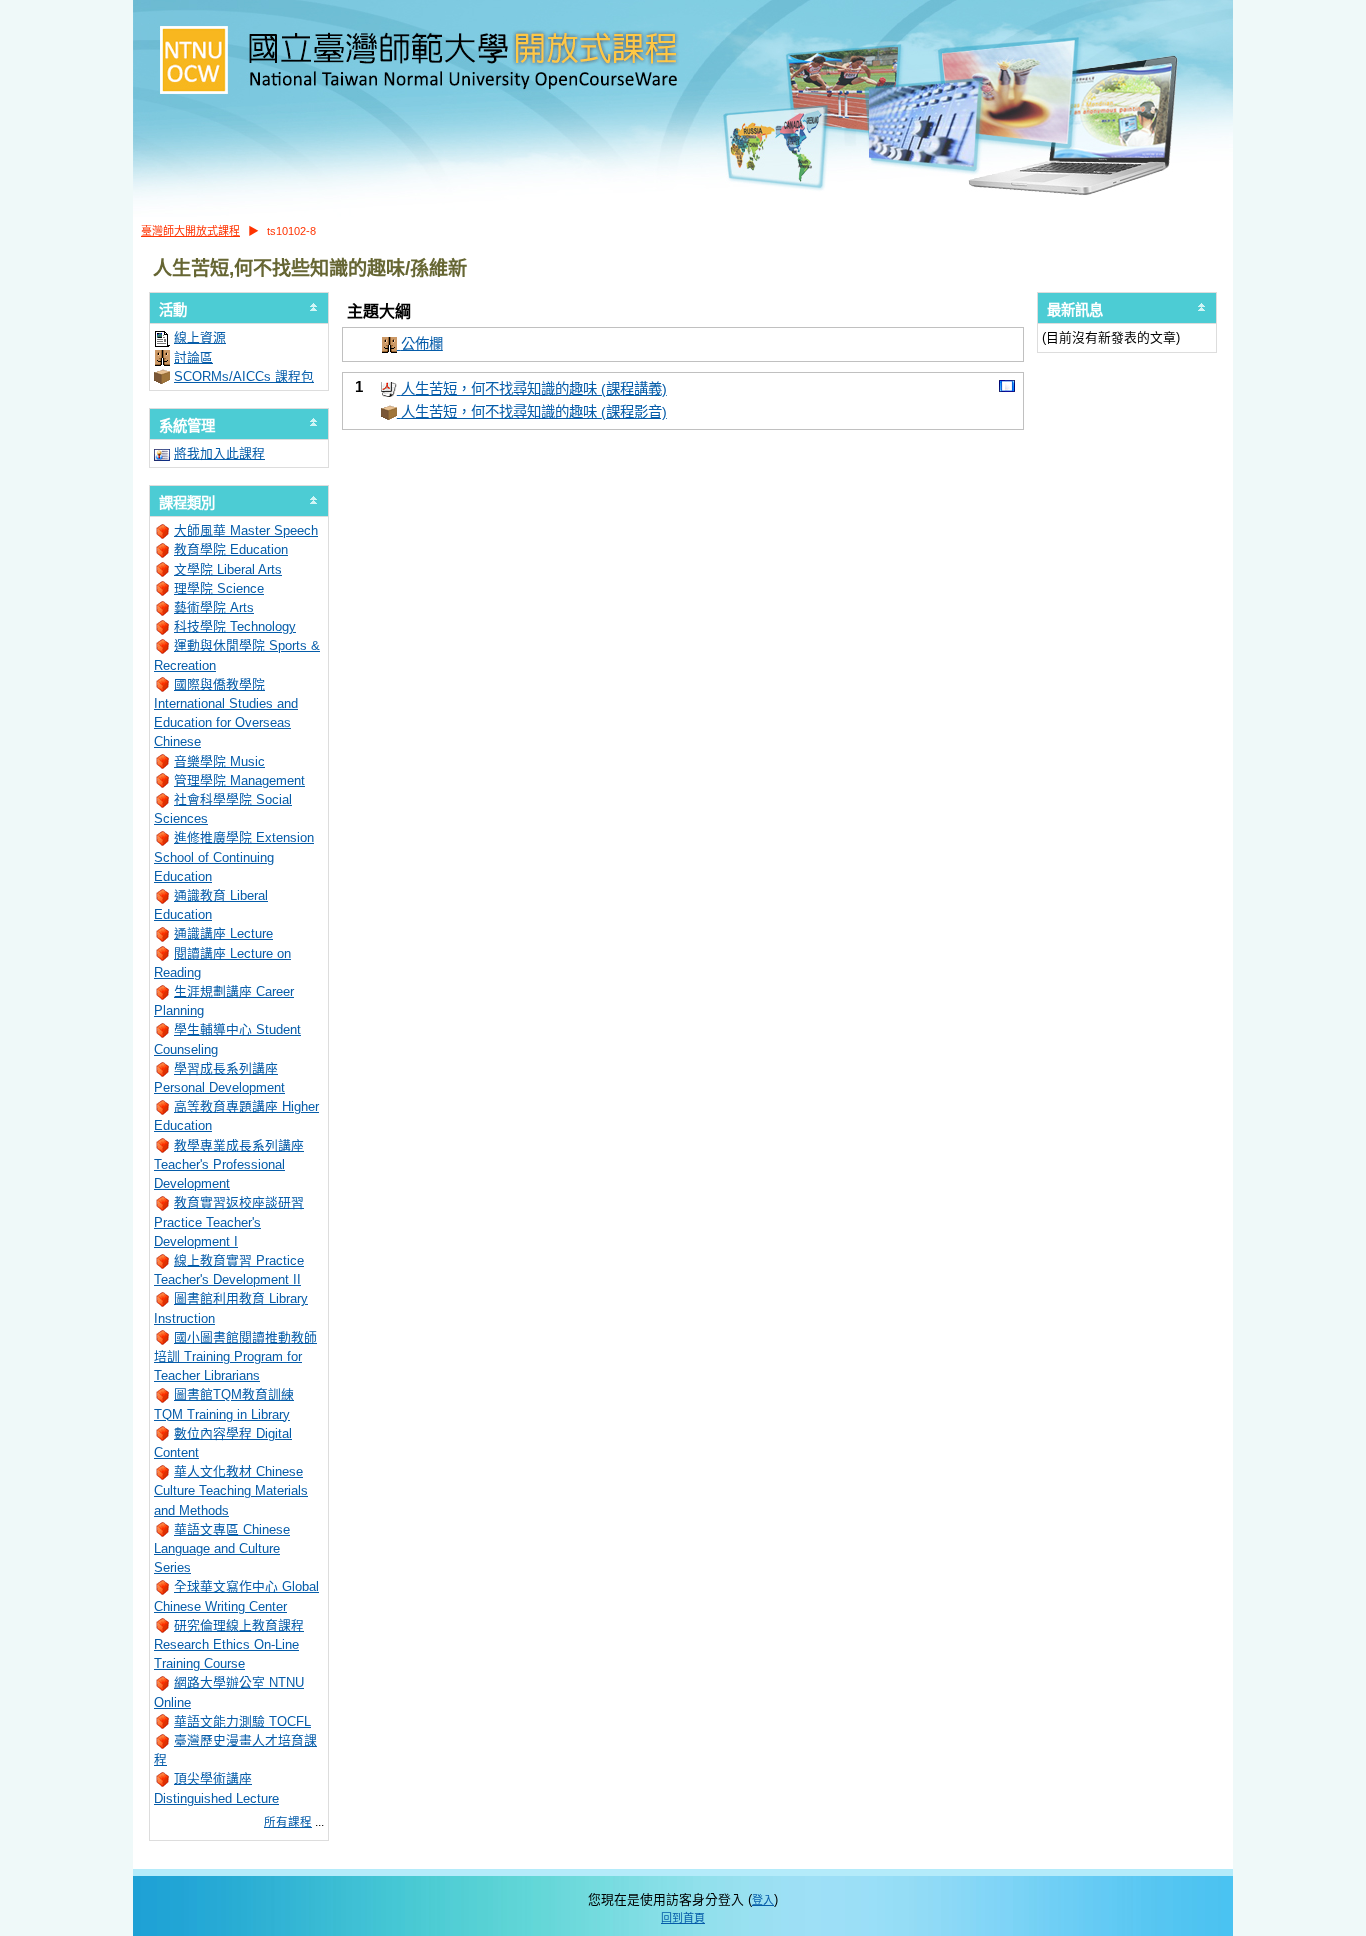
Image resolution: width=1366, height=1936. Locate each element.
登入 (763, 1900)
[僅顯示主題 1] (1007, 386)
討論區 (193, 357)
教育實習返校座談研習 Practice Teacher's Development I (229, 1221)
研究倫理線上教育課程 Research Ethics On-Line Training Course (229, 1644)
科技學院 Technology (235, 626)
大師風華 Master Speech (246, 530)
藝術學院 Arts (214, 607)
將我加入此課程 (219, 453)
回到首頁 (683, 1918)
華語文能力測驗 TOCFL (242, 1721)
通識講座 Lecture (223, 933)
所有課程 (288, 1822)
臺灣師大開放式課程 (190, 231)
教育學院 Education (231, 549)
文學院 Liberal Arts (228, 569)
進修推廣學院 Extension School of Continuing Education (234, 856)
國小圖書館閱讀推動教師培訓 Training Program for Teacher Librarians (235, 1356)
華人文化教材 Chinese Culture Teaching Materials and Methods (231, 1490)
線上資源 (200, 337)
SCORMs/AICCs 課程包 (244, 376)
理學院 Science (219, 588)
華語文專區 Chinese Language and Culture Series (222, 1548)
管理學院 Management (239, 780)
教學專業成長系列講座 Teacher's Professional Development (229, 1164)
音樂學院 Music (219, 761)
